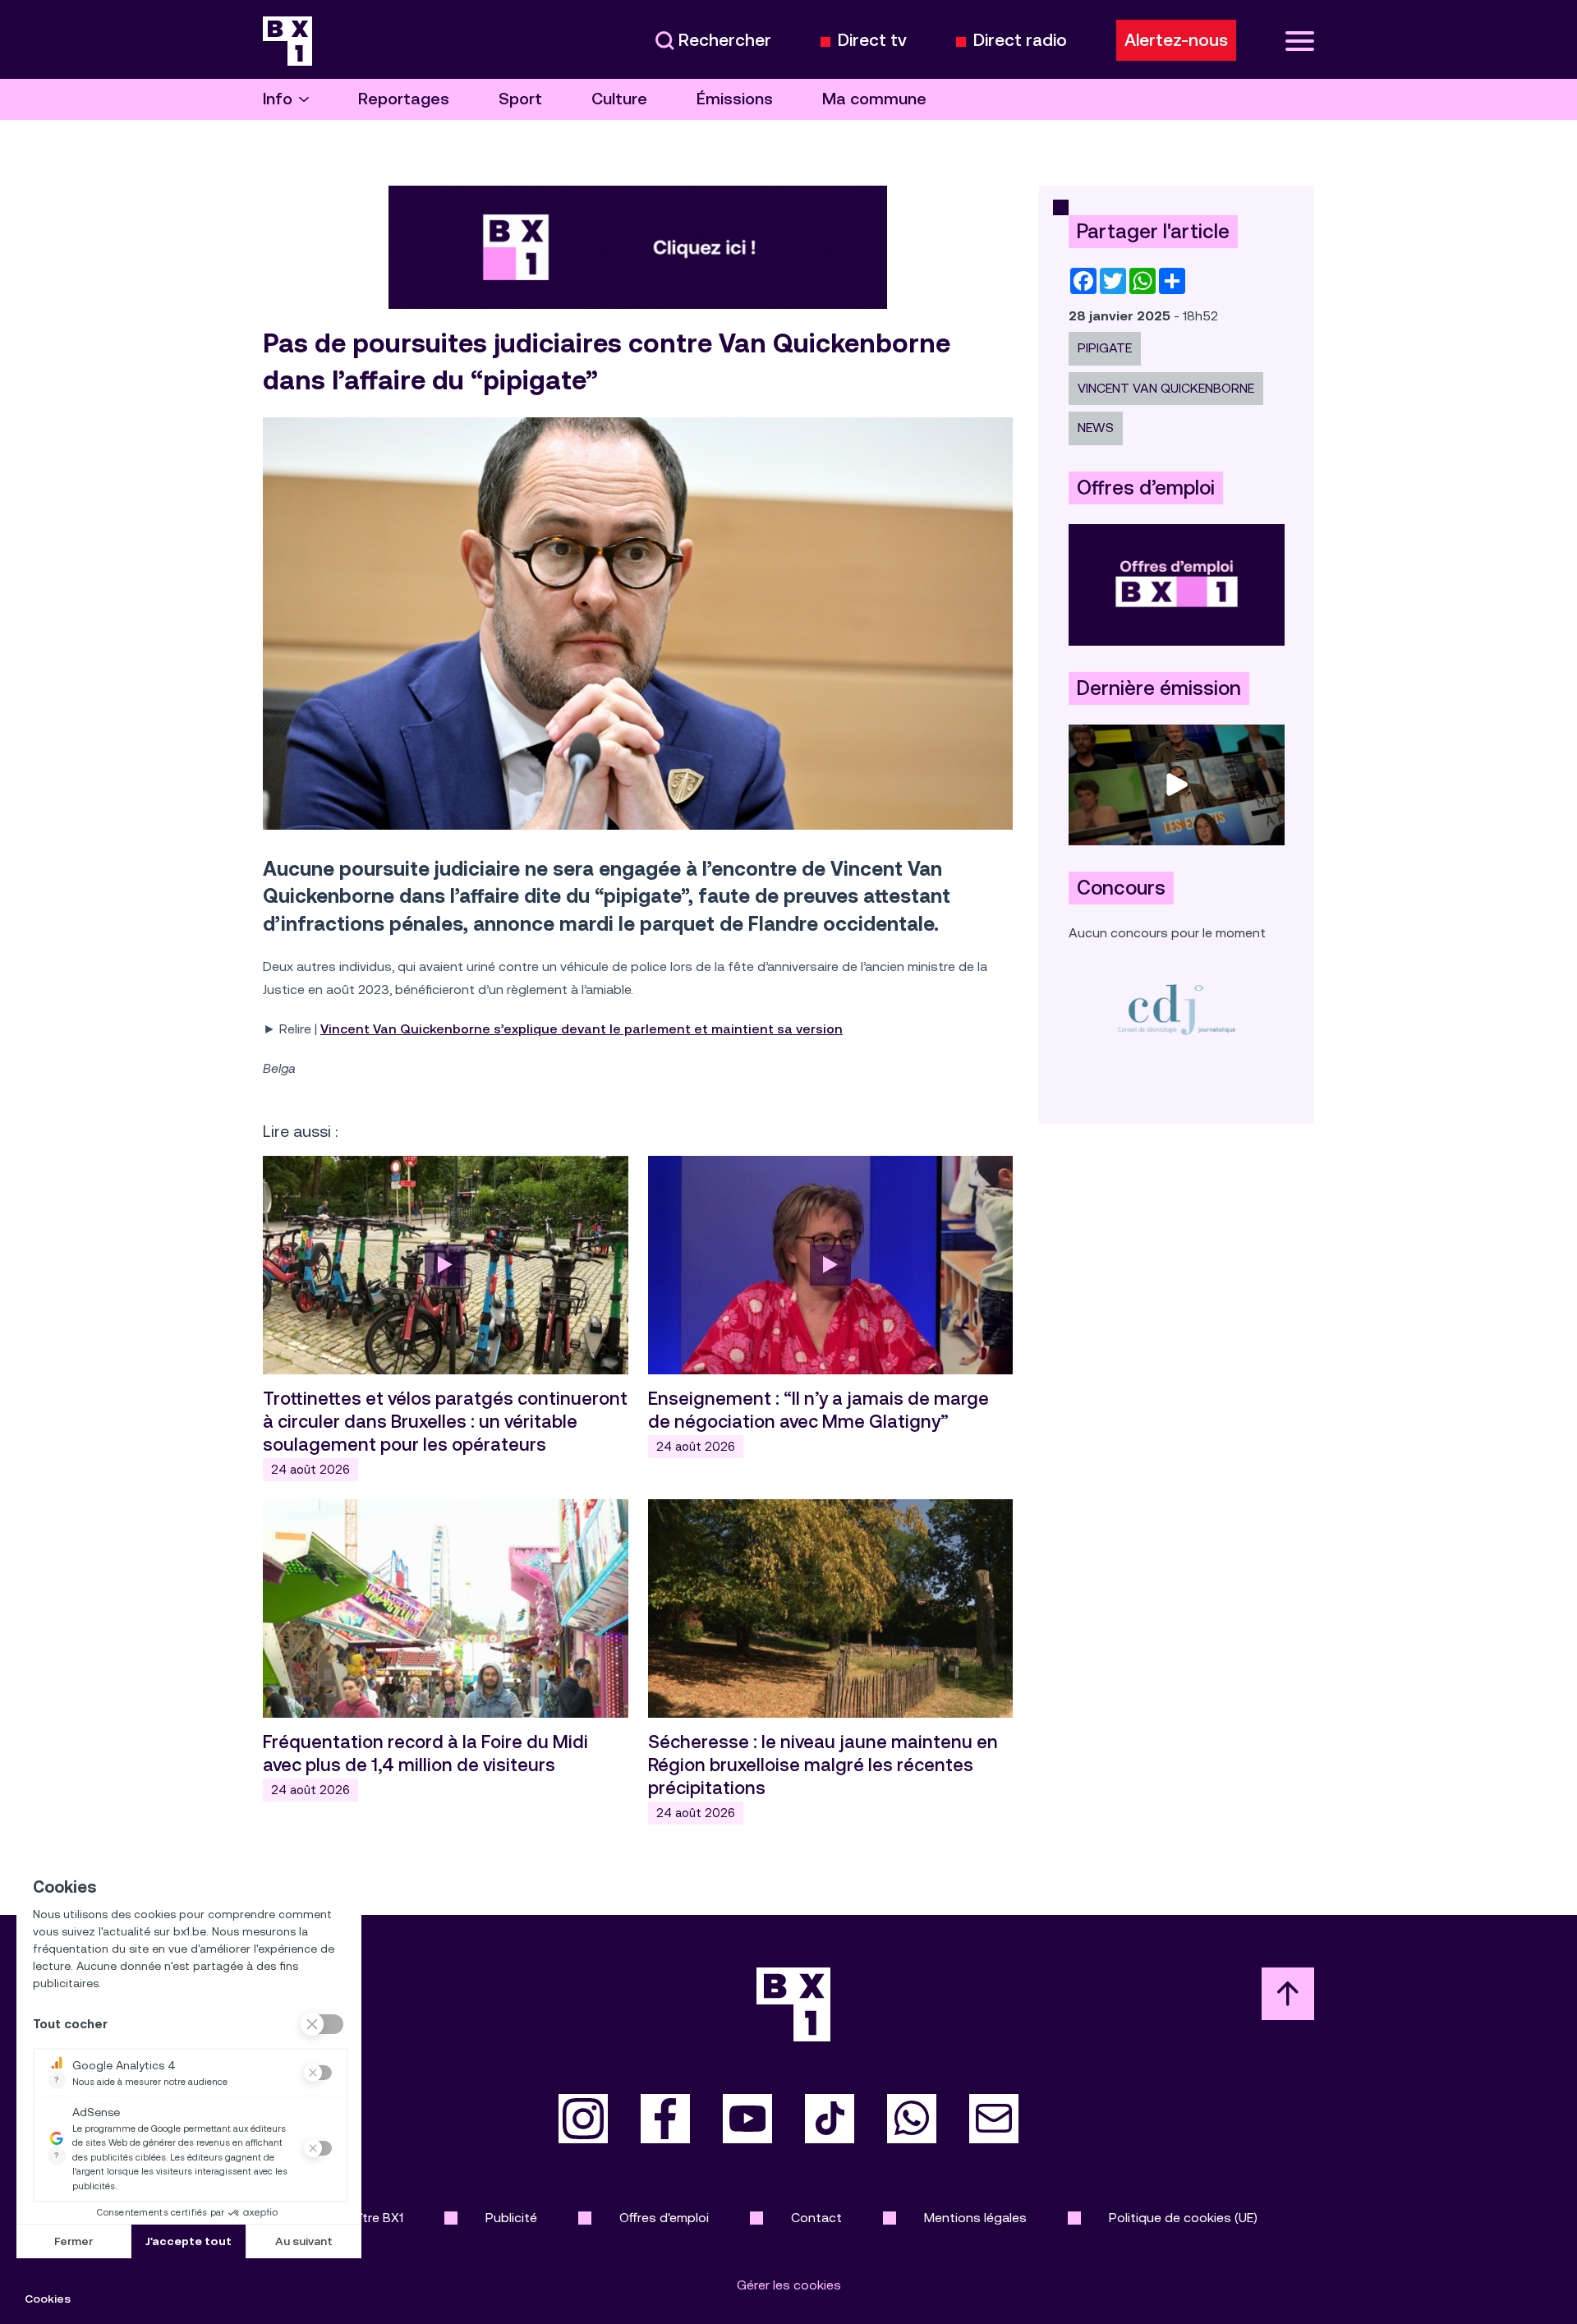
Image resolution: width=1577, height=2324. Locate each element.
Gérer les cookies (789, 2285)
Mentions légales (975, 2218)
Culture (619, 99)
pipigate (1105, 348)
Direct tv (872, 41)
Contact (816, 2218)
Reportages (404, 99)
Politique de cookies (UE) (1183, 2218)
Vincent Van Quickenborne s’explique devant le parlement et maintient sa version (582, 1029)
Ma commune (874, 99)
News (1096, 428)
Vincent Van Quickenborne (1166, 388)
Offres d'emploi (664, 2218)
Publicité (511, 2218)
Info (278, 99)
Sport (520, 99)
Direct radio (1020, 41)
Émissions (735, 99)
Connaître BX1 (362, 2218)
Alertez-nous (1176, 40)
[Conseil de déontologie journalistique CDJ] (1177, 1009)
